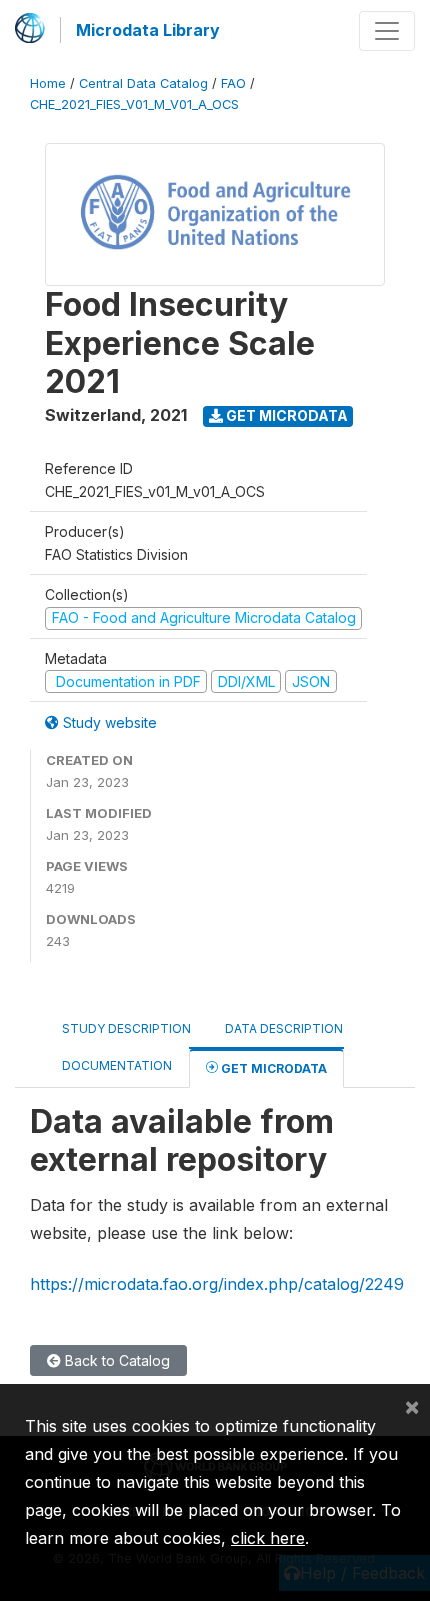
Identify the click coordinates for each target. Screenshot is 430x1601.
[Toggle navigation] (387, 31)
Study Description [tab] (126, 1028)
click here (268, 1538)
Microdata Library (148, 30)
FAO (233, 83)
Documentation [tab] (117, 1065)
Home (48, 83)
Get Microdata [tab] (272, 1068)
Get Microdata (285, 415)
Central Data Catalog (143, 83)
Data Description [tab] (284, 1028)
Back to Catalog (115, 1360)
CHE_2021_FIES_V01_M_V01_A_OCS (134, 104)
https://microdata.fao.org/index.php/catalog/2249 (217, 1284)
